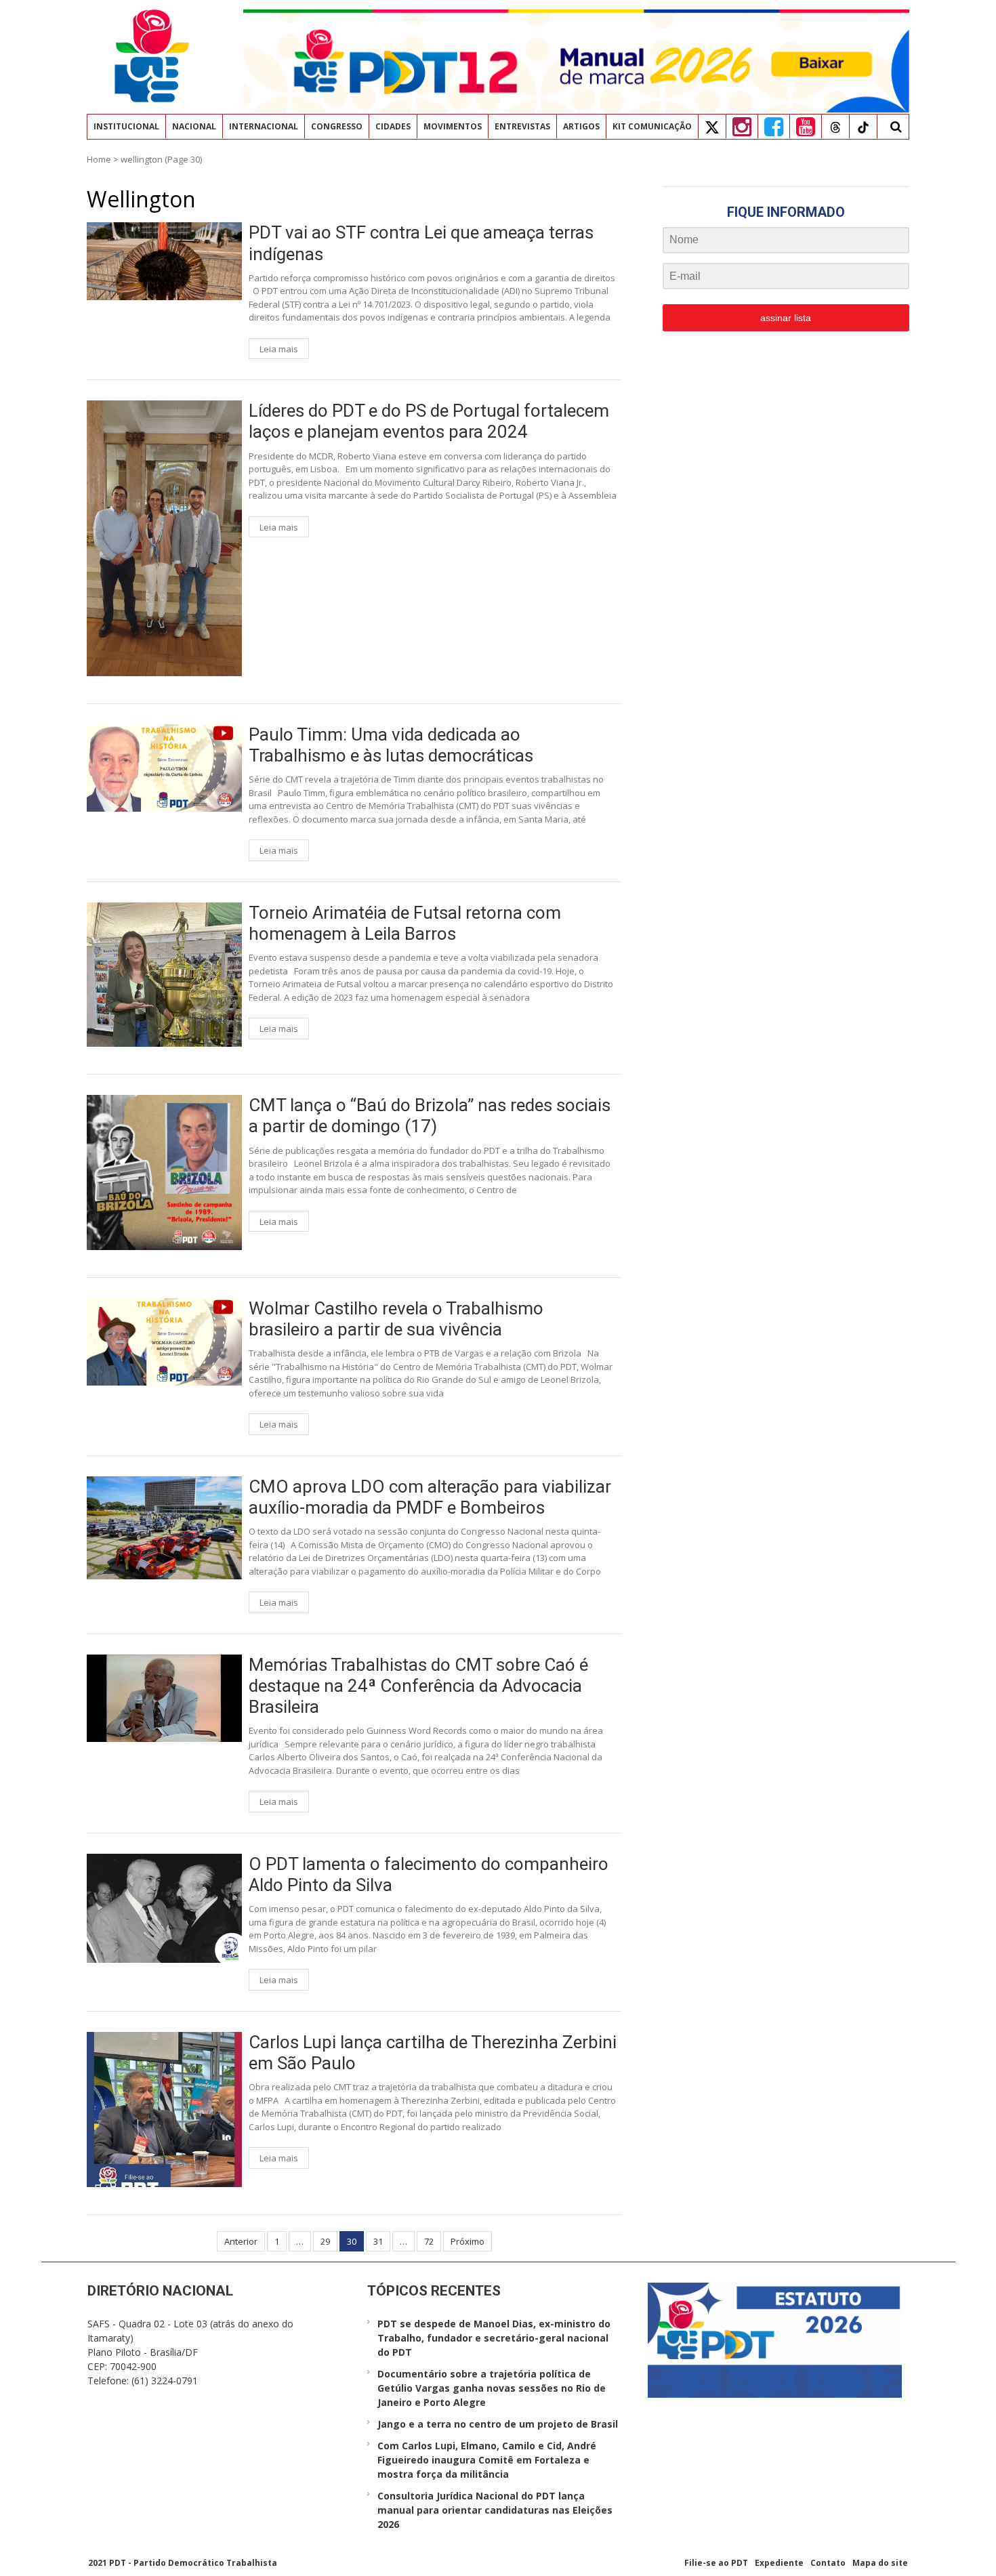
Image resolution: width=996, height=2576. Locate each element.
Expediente (779, 2563)
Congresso (337, 126)
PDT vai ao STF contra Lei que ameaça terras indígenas (421, 243)
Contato (828, 2563)
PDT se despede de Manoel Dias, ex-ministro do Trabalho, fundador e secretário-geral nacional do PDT (494, 2338)
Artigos (581, 126)
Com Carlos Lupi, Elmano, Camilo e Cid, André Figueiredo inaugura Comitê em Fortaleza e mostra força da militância (487, 2460)
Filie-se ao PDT (716, 2563)
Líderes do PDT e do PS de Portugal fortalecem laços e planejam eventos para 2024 (429, 421)
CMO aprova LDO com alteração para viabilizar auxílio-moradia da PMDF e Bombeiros (430, 1497)
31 (378, 2241)
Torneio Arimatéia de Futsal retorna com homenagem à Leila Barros (405, 923)
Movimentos (453, 126)
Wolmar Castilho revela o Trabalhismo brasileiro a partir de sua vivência (396, 1319)
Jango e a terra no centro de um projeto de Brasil (498, 2424)
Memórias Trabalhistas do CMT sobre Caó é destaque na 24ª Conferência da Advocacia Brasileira (418, 1686)
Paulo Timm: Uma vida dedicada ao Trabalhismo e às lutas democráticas (391, 745)
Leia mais (279, 349)
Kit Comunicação (652, 126)
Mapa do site (880, 2563)
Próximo (468, 2241)
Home (99, 159)
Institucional (126, 126)
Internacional (264, 126)
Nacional (194, 126)
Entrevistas (522, 126)
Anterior (241, 2241)
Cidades (393, 126)
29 (325, 2241)
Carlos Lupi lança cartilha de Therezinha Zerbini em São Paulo (433, 2053)
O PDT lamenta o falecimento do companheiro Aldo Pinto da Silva (429, 1874)
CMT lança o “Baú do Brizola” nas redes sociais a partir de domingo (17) (430, 1116)
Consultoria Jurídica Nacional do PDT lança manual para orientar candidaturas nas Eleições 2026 (495, 2510)
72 (429, 2241)
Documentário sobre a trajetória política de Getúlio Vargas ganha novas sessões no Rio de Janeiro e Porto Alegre (492, 2388)
